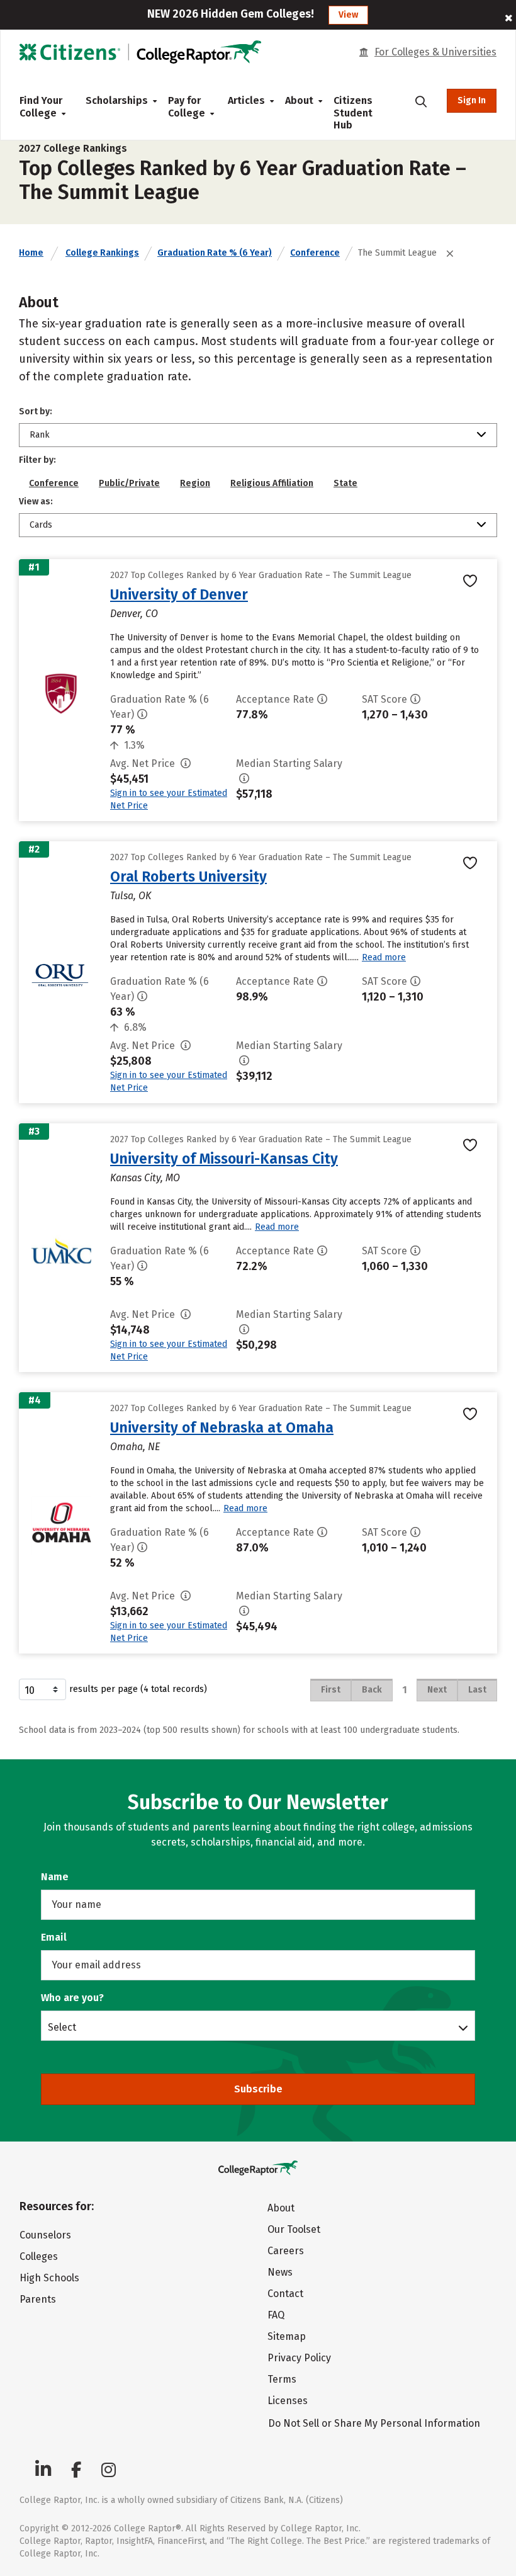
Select (62, 2027)
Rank (40, 435)
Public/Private (129, 483)
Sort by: (36, 411)
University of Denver (179, 594)
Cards (41, 525)
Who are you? (72, 1998)
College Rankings (102, 253)
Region (195, 483)
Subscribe (258, 2089)
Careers (286, 2251)
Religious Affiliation (272, 483)
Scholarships (117, 100)
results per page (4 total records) (138, 1689)
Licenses (288, 2401)
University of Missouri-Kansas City (224, 1159)
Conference (315, 253)
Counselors (45, 2235)
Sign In (472, 100)
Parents (38, 2299)
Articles (246, 100)
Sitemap (287, 2336)
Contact (285, 2294)
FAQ (276, 2315)
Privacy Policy (299, 2358)
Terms (282, 2379)
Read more (384, 957)
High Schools (49, 2278)
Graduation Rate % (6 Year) (215, 253)
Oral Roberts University (188, 877)
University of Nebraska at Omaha (222, 1427)
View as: (36, 502)
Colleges (39, 2256)
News (280, 2272)
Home (31, 253)
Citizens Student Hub (353, 113)
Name (55, 1877)
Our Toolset (294, 2229)
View (348, 15)
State (345, 483)
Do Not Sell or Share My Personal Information (374, 2423)
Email (54, 1937)
